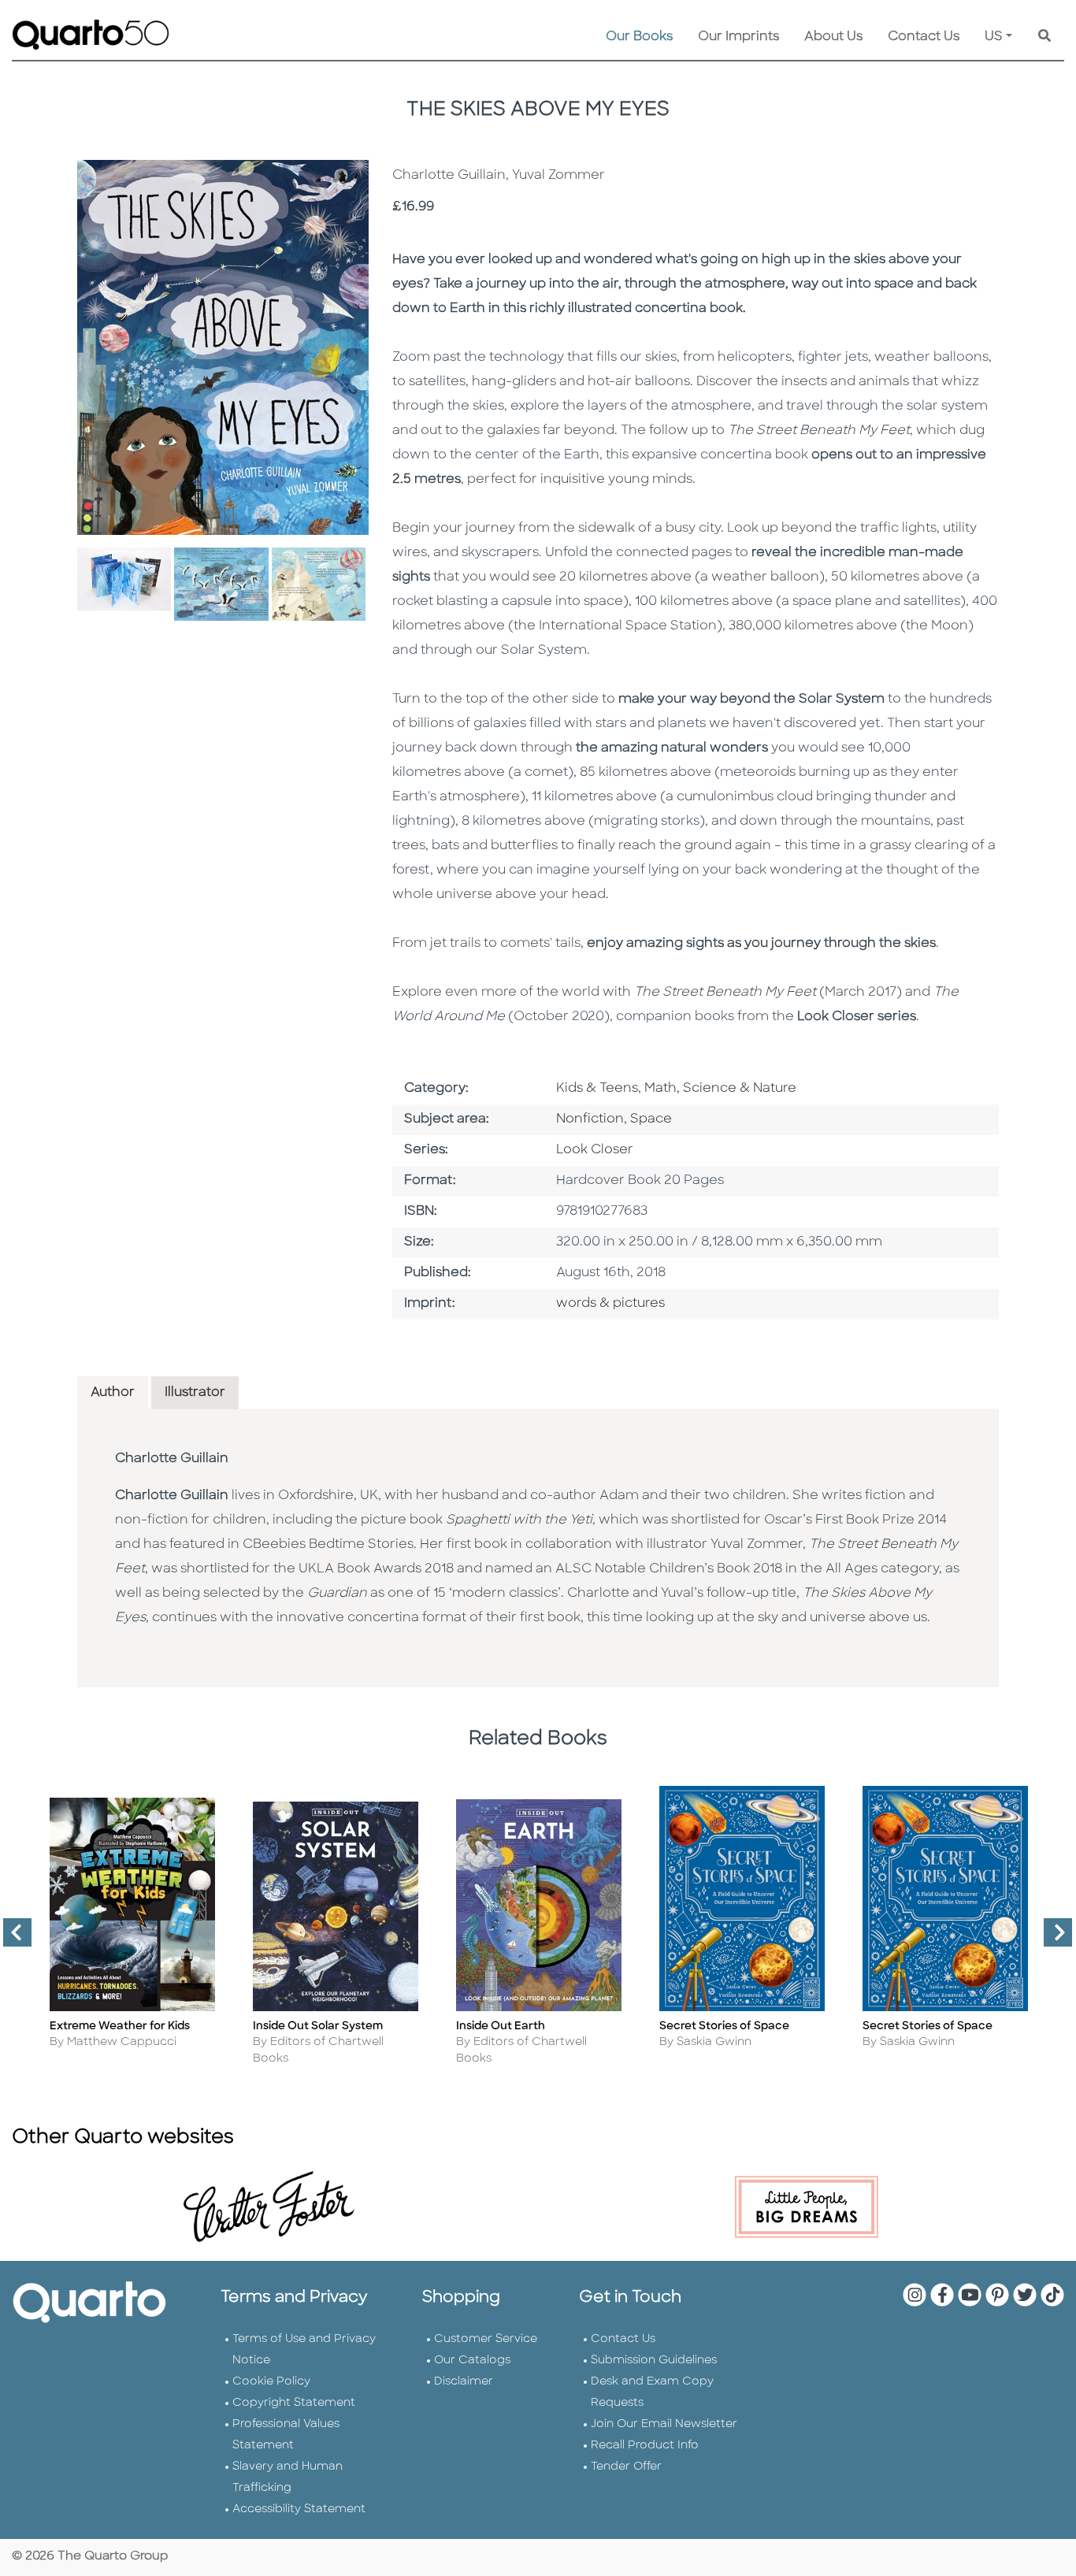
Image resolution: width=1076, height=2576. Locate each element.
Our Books (639, 37)
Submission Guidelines (654, 2361)
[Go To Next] (1052, 1939)
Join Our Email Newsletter (664, 2424)
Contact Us (924, 37)
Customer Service (486, 2339)
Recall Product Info (645, 2446)
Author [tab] (113, 1393)
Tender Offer (626, 2467)
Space (651, 1119)
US (994, 37)
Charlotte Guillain (172, 1459)
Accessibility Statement (299, 2509)
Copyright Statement (294, 2403)
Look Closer (595, 1150)
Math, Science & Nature (720, 1089)
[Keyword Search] (1044, 37)
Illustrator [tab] (195, 1393)
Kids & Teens (597, 1089)
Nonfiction (590, 1119)
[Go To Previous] (11, 1939)
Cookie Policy (271, 2382)
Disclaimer (464, 2382)
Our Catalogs (472, 2361)
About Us (833, 37)
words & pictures (610, 1304)
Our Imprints (738, 37)
